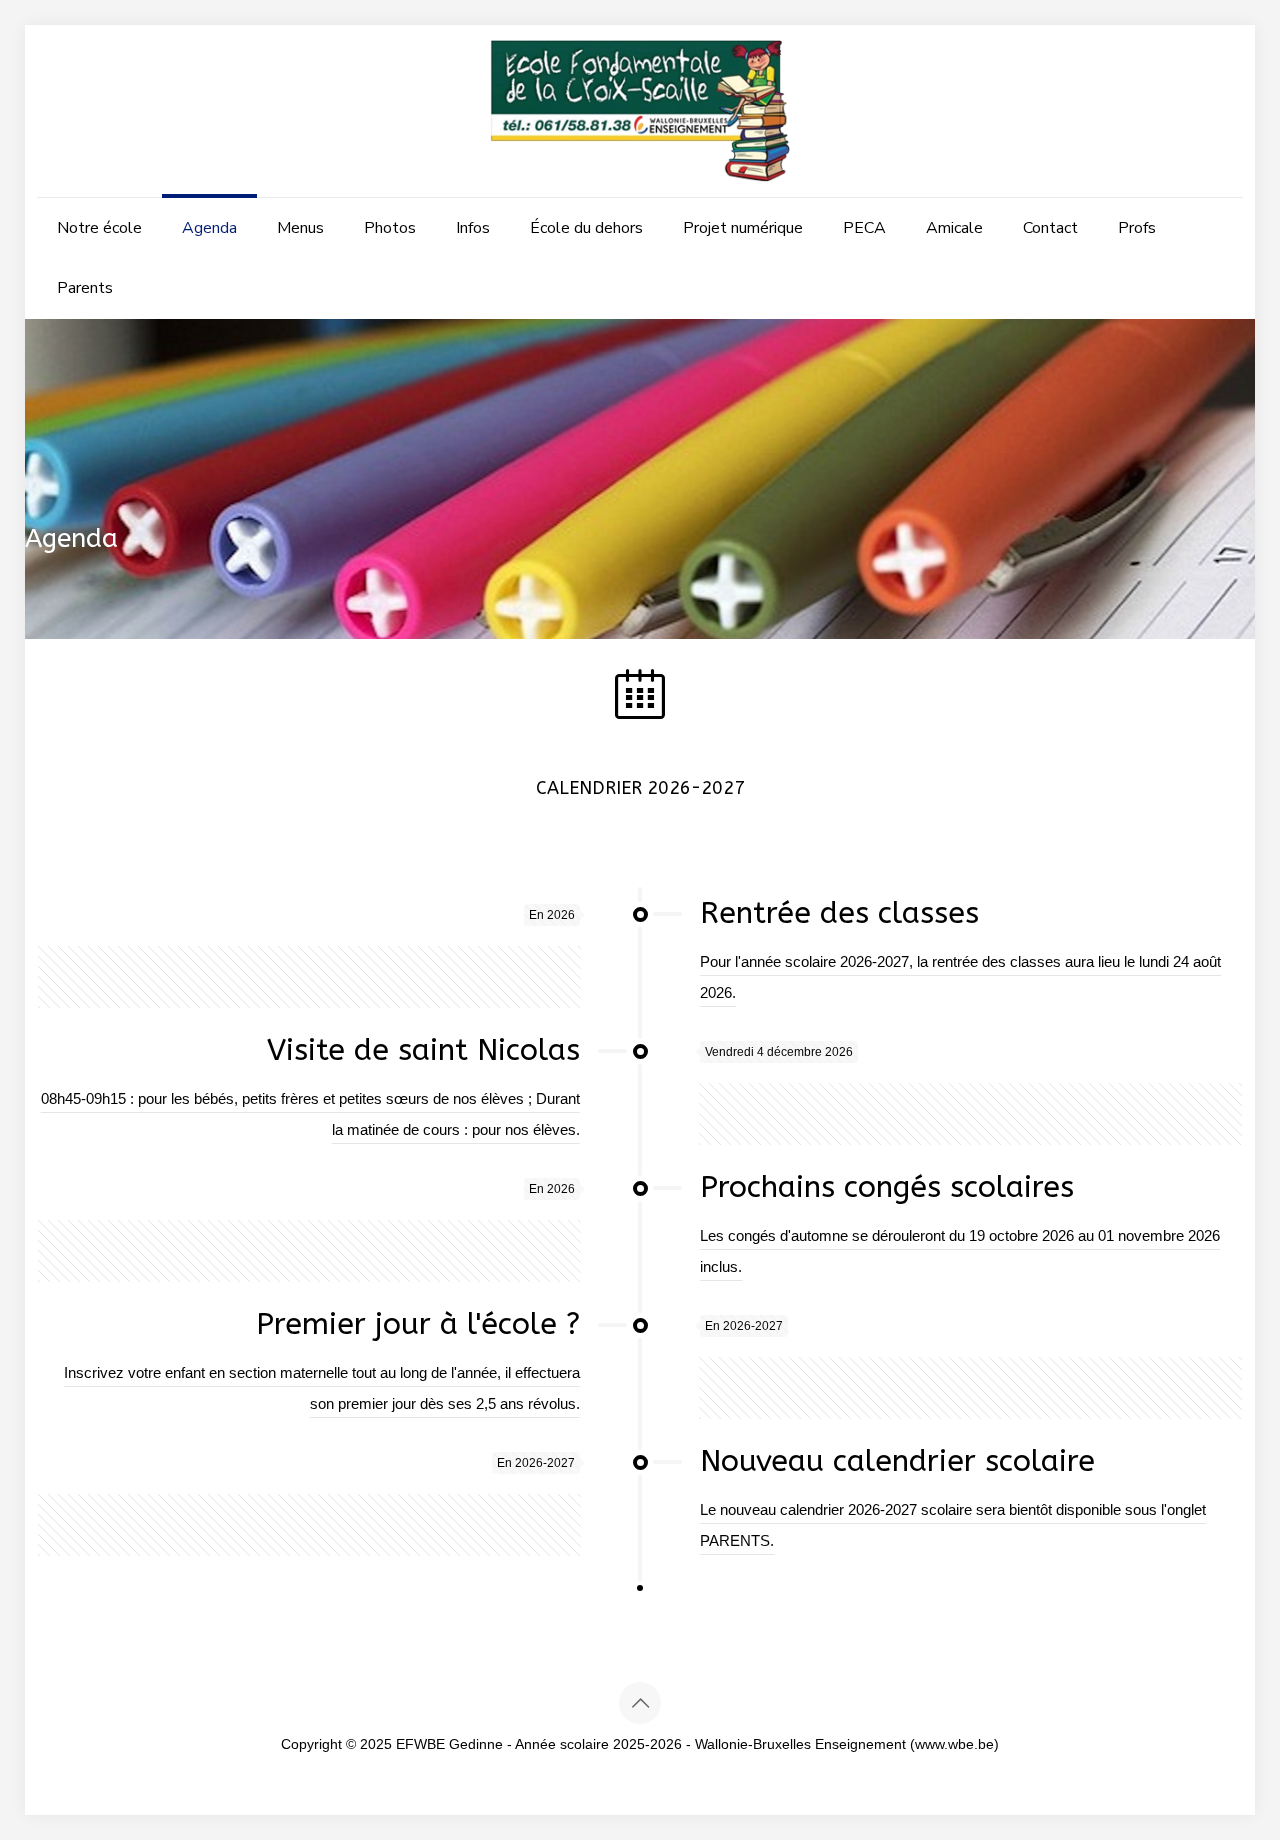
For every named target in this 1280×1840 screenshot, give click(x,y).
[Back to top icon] (640, 1703)
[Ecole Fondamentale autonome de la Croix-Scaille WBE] (640, 111)
